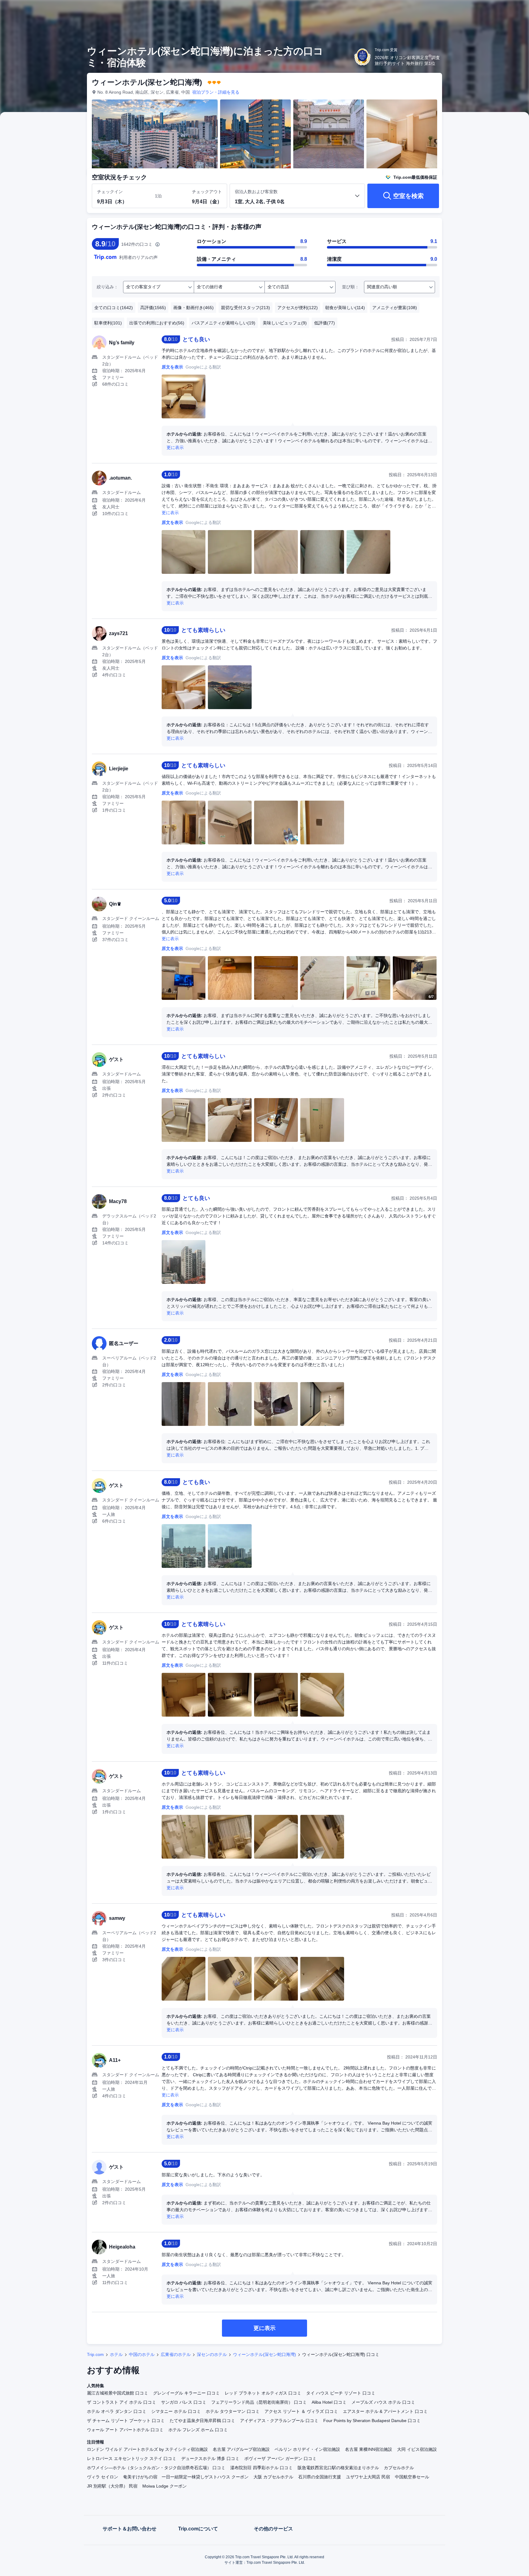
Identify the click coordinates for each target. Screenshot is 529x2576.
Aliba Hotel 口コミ (329, 2402)
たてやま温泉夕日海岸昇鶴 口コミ (202, 2421)
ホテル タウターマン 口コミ (233, 2411)
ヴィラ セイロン (103, 2477)
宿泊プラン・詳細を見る (216, 92)
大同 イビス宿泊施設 (417, 2449)
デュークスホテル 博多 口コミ (210, 2458)
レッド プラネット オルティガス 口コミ (263, 2393)
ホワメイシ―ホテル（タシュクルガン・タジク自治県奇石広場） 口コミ (156, 2468)
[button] (488, 10)
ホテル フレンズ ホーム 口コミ (198, 2430)
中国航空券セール (412, 2477)
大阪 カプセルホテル (273, 2477)
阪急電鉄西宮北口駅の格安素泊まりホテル (338, 2468)
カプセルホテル (399, 2468)
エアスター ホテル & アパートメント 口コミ (385, 2411)
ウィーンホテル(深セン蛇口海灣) (264, 2354)
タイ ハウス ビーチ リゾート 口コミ (341, 2393)
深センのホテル (212, 2354)
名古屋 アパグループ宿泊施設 (241, 2449)
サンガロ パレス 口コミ (184, 2402)
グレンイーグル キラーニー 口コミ (186, 2393)
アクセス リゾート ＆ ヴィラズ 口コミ (301, 2411)
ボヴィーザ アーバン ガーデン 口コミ (280, 2458)
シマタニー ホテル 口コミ (176, 2411)
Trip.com (95, 2354)
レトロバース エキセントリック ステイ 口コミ (132, 2458)
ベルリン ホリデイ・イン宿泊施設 (307, 2449)
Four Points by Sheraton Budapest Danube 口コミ (372, 2421)
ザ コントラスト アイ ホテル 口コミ (122, 2402)
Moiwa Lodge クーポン (165, 2486)
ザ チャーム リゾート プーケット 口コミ (126, 2421)
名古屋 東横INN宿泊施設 (369, 2449)
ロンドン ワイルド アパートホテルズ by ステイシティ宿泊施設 (147, 2449)
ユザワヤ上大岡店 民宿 (368, 2477)
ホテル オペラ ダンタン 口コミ (117, 2411)
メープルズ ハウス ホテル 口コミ (383, 2402)
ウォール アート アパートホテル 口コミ (125, 2430)
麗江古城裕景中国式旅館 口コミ (118, 2393)
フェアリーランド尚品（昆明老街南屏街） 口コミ (259, 2402)
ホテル (116, 2354)
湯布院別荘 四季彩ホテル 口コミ (261, 2468)
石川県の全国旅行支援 (320, 2477)
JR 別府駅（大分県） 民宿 (112, 2486)
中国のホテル (142, 2354)
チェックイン (110, 192)
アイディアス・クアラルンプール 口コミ (279, 2421)
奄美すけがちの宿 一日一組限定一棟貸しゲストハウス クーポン (186, 2477)
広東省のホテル (176, 2354)
